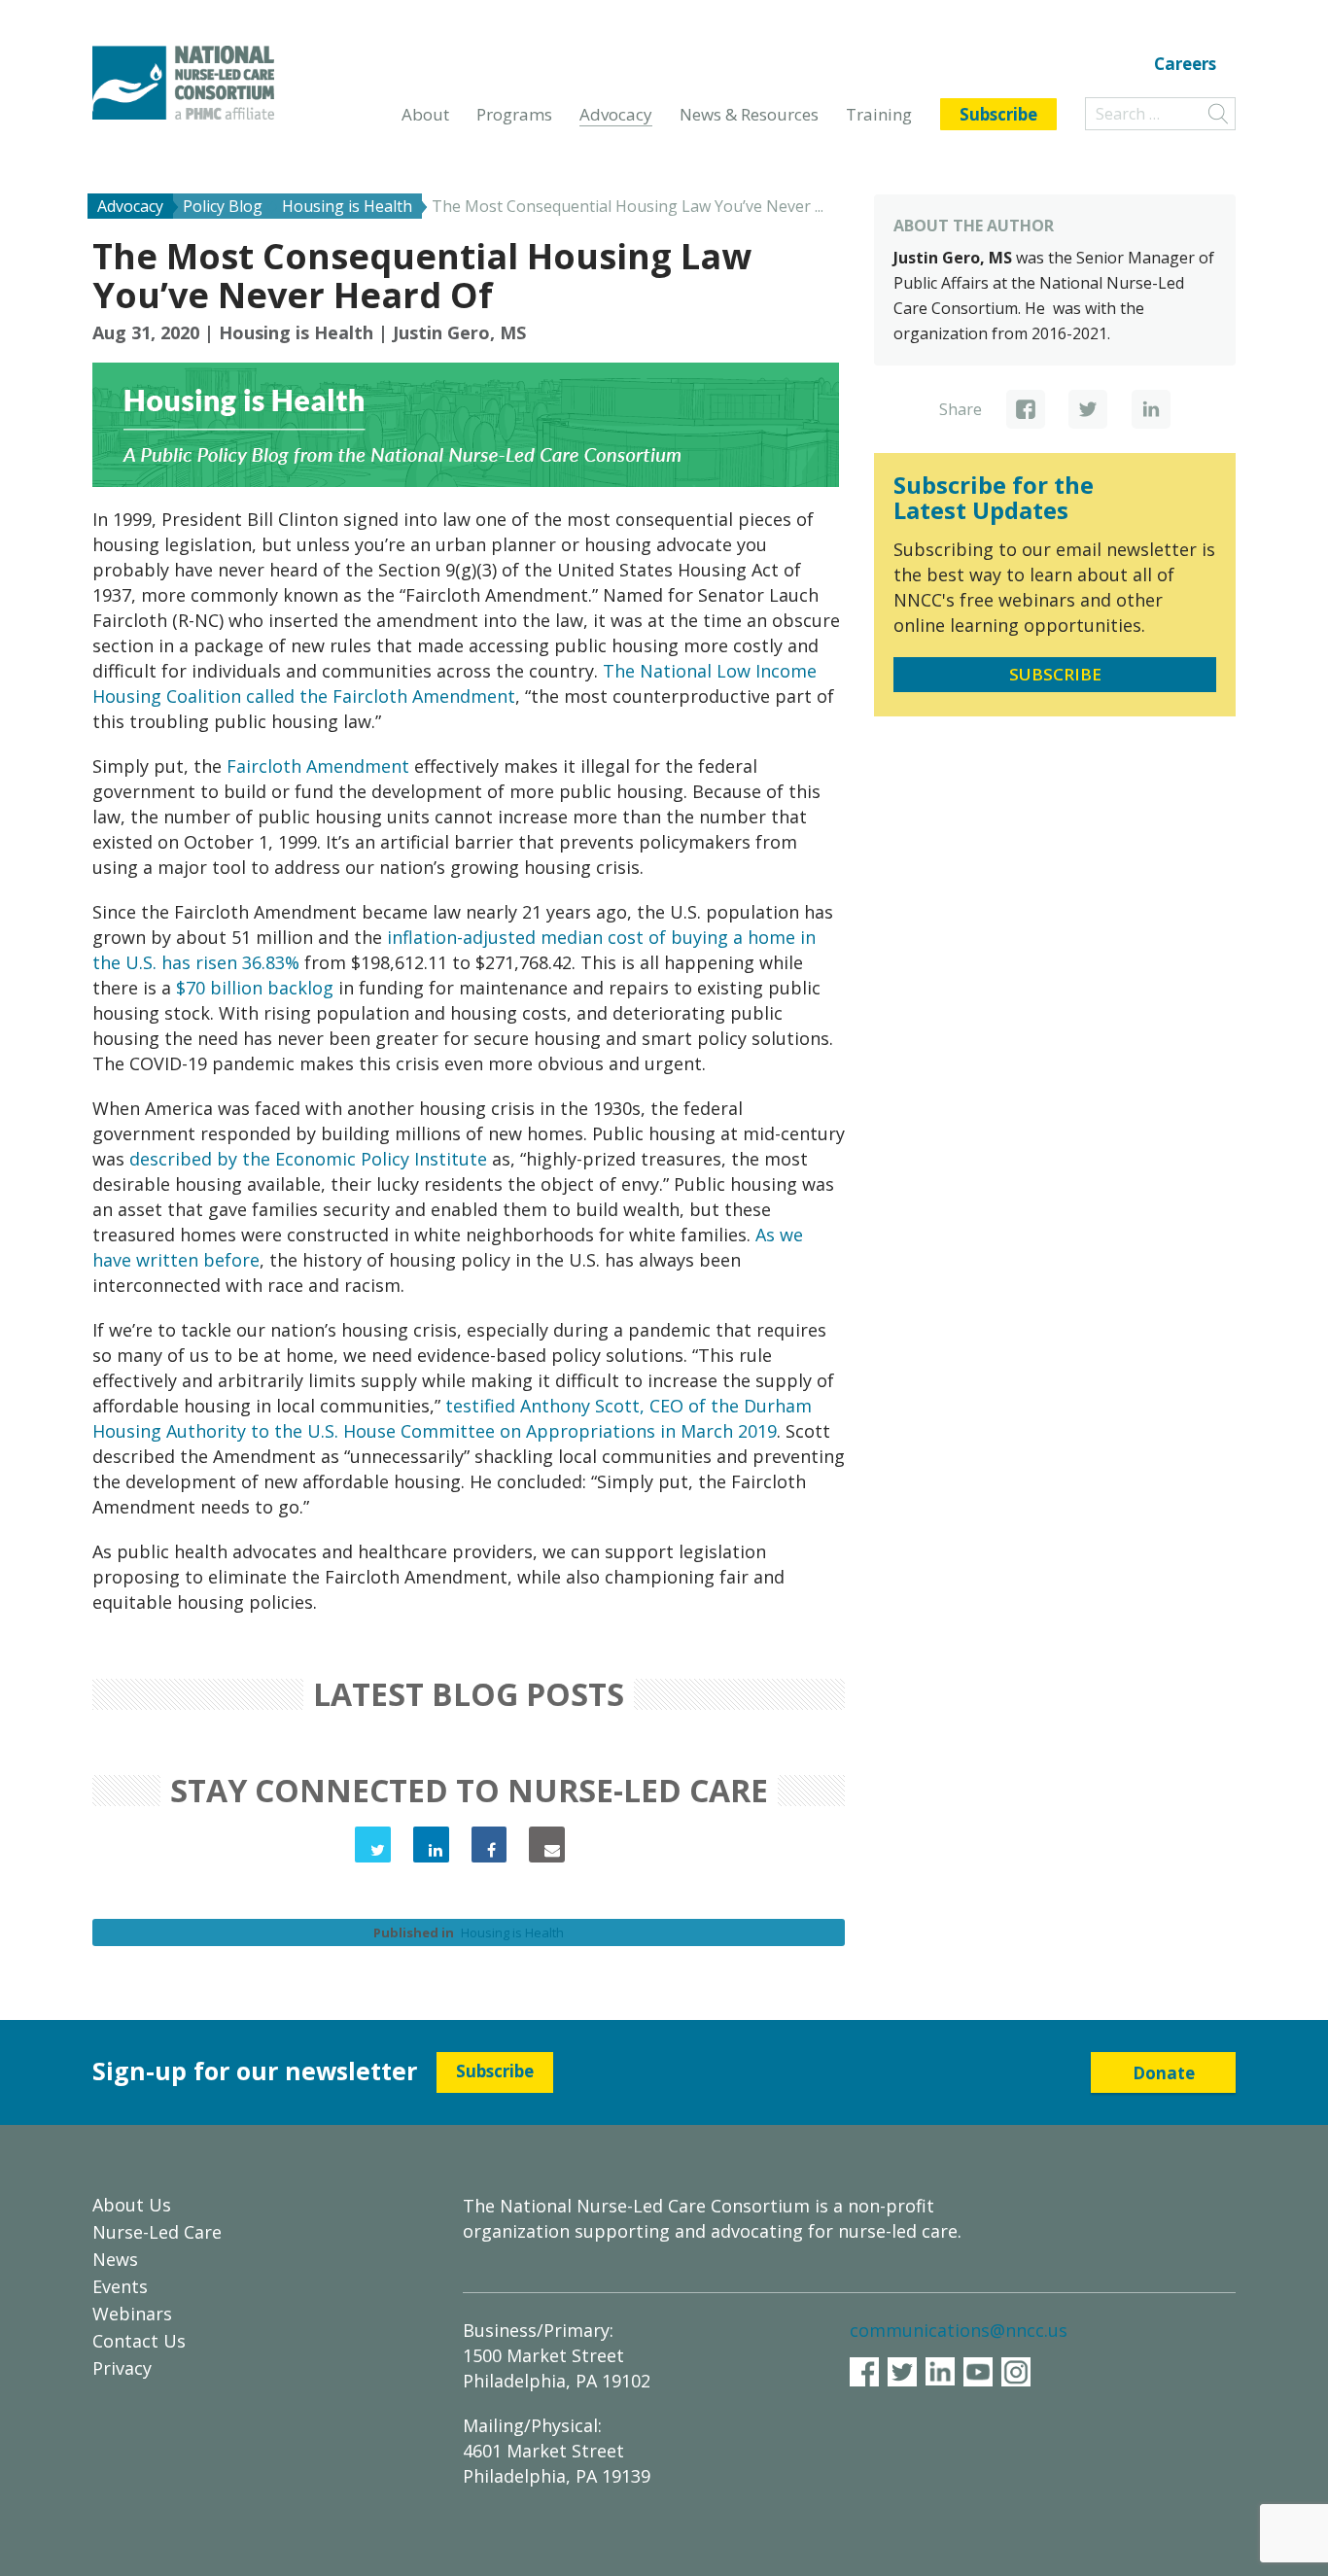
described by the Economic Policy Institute (308, 1159)
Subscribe (998, 114)
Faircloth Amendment (318, 766)
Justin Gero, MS (459, 332)
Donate (1164, 2073)
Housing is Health (296, 332)
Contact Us (139, 2341)
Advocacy (616, 114)
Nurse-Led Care (157, 2232)
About (425, 114)
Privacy (122, 2368)
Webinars (132, 2314)
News (115, 2259)
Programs (514, 114)
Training (879, 114)
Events (120, 2286)
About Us (132, 2205)
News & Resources (749, 114)
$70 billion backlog (255, 988)
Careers (1185, 65)
